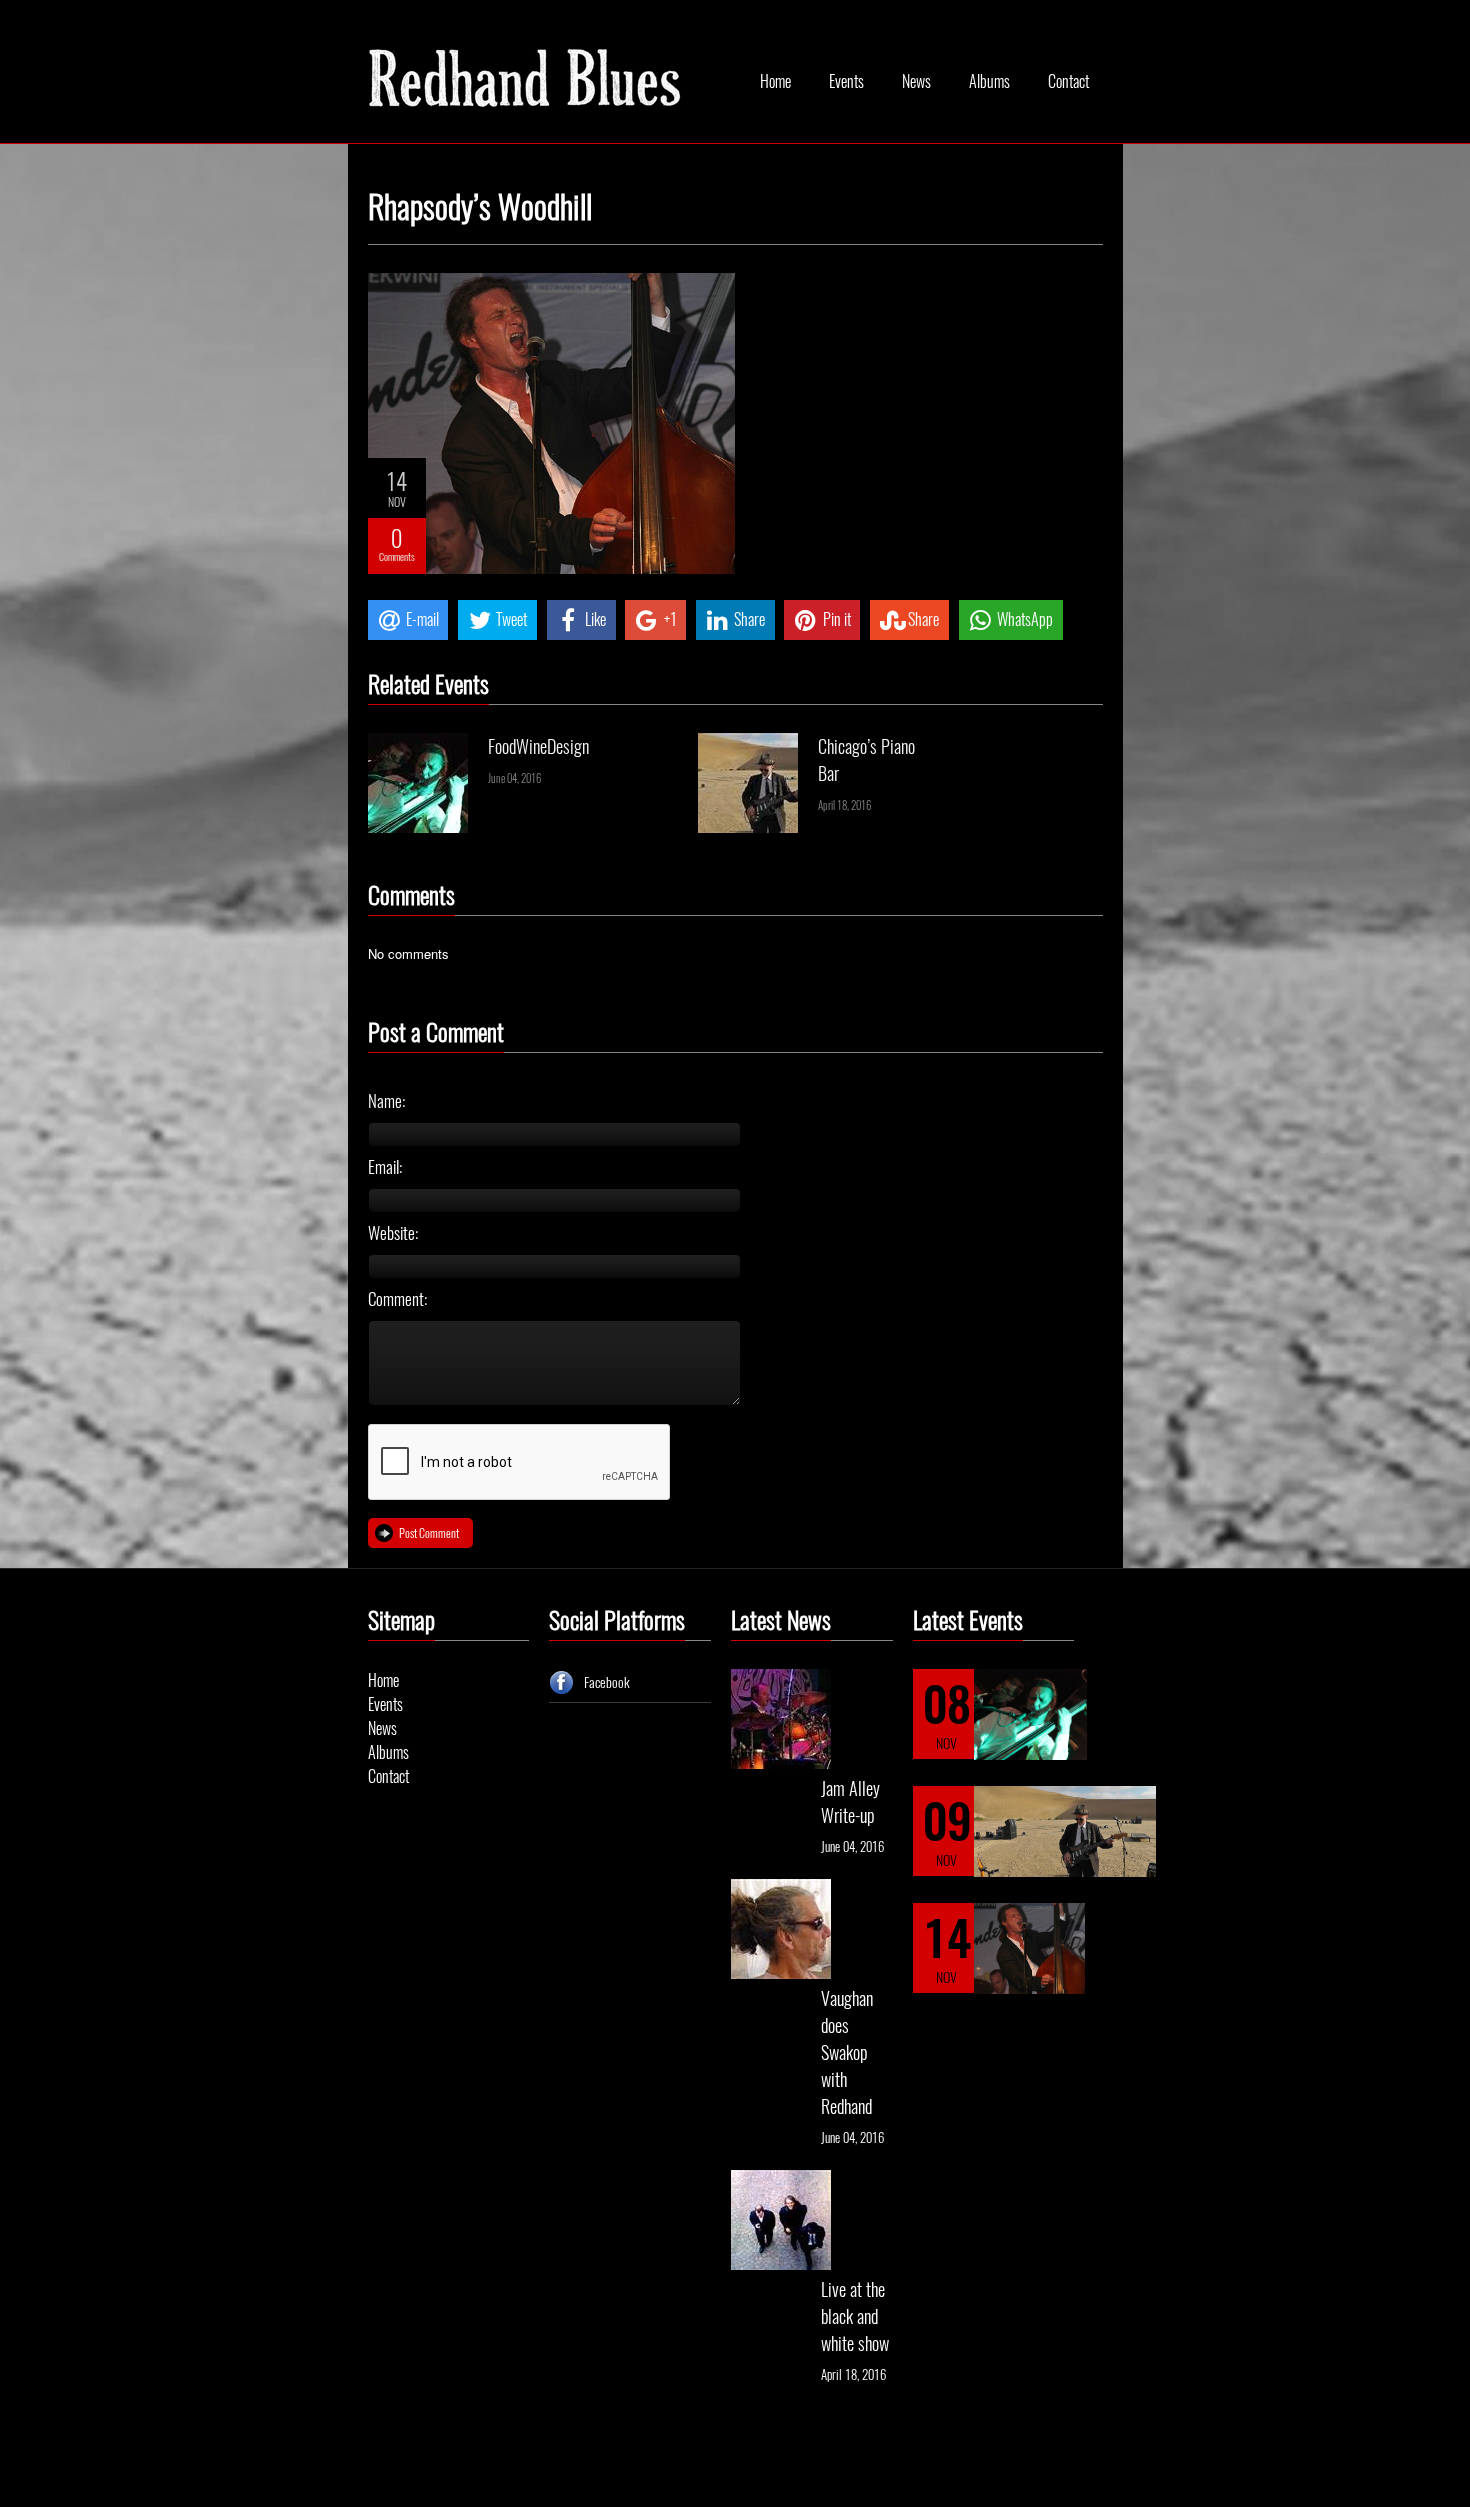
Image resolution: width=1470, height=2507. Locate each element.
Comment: (397, 1299)
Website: (393, 1233)
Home (775, 81)
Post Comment (429, 1533)
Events (846, 81)
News (916, 81)
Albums (989, 81)
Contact (1068, 81)
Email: (385, 1167)
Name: (386, 1101)
